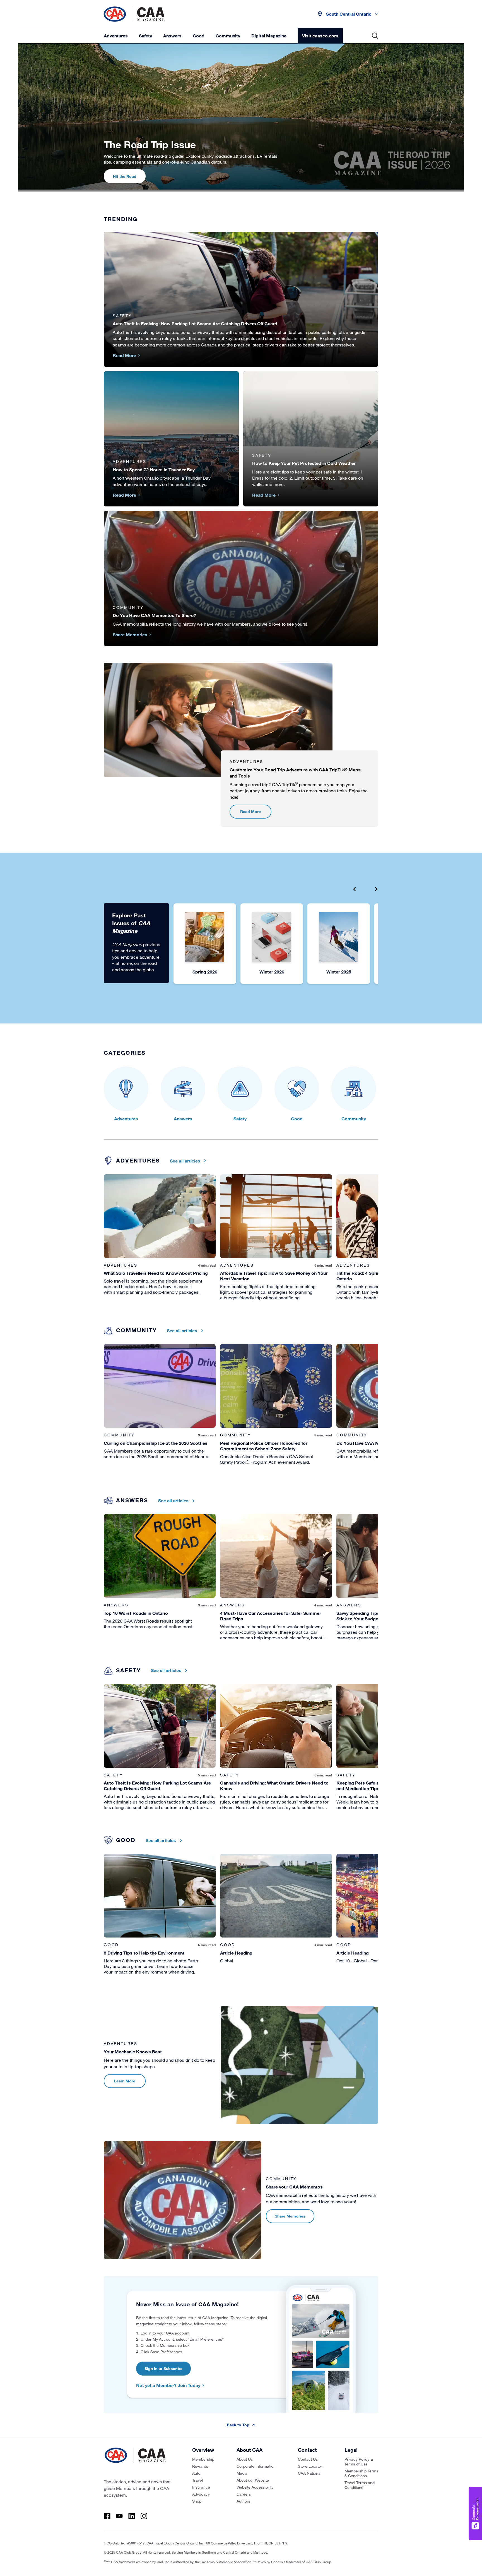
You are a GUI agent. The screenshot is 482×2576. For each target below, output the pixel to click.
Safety (145, 36)
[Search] (375, 36)
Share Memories (290, 2216)
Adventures (116, 36)
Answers (172, 36)
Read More (250, 811)
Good (199, 36)
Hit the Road (125, 176)
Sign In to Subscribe (163, 2368)
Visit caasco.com (320, 36)
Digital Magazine (269, 36)
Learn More (125, 2081)
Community (228, 36)
